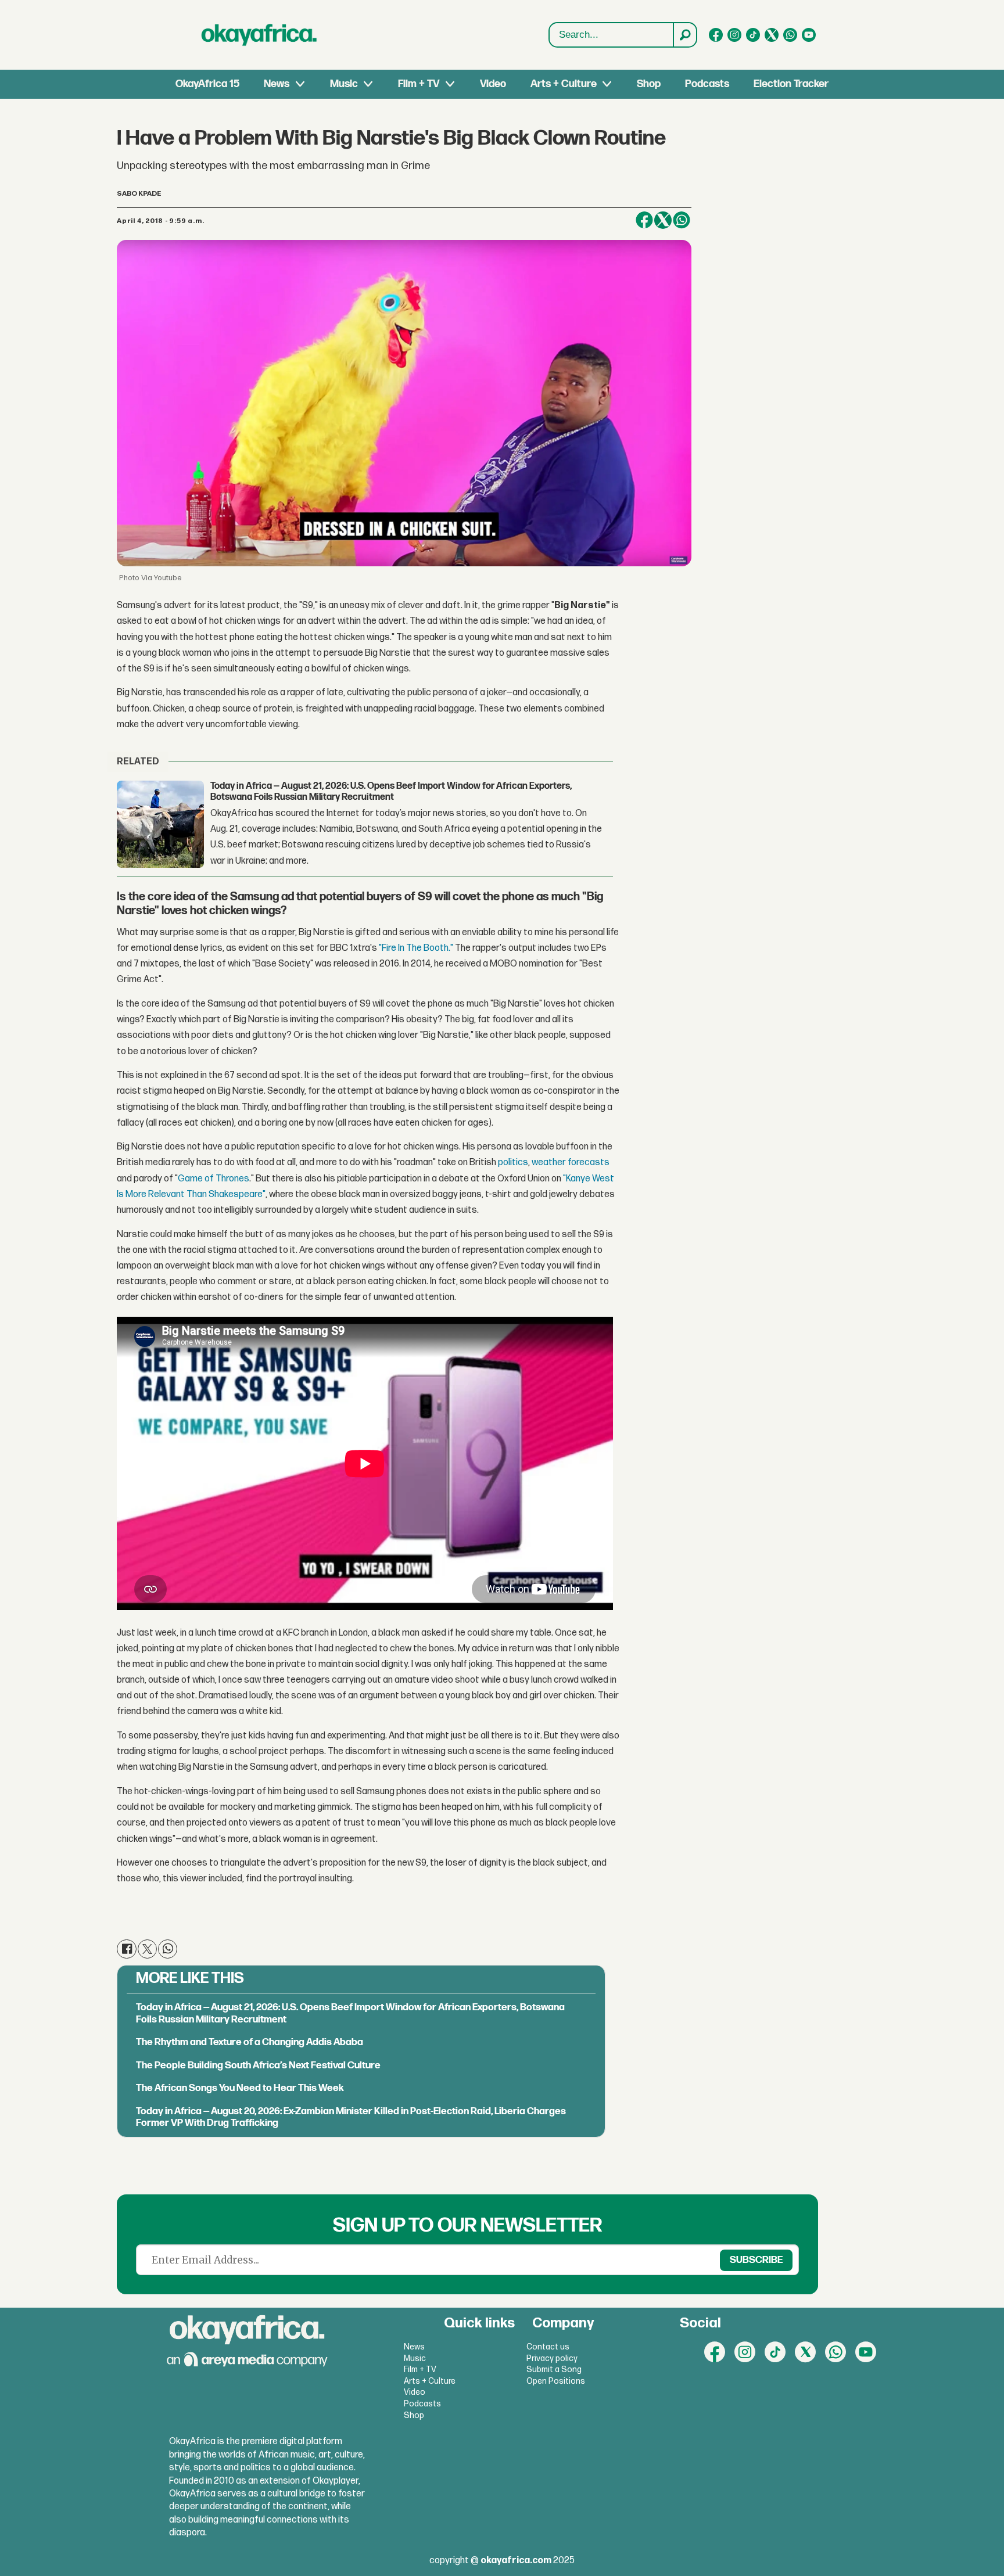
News (277, 84)
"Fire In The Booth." (416, 948)
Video (493, 84)
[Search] (684, 35)
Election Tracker (791, 84)
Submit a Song (554, 2370)
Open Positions (556, 2381)
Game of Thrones (214, 1179)
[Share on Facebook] (644, 220)
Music (344, 84)
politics (513, 1163)
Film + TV (419, 84)
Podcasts (707, 84)
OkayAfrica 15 (207, 84)
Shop (649, 84)
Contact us (548, 2347)
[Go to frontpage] (259, 35)
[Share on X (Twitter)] (663, 220)
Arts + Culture (564, 84)
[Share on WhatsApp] (682, 220)
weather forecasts (571, 1163)
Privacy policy (552, 2358)
